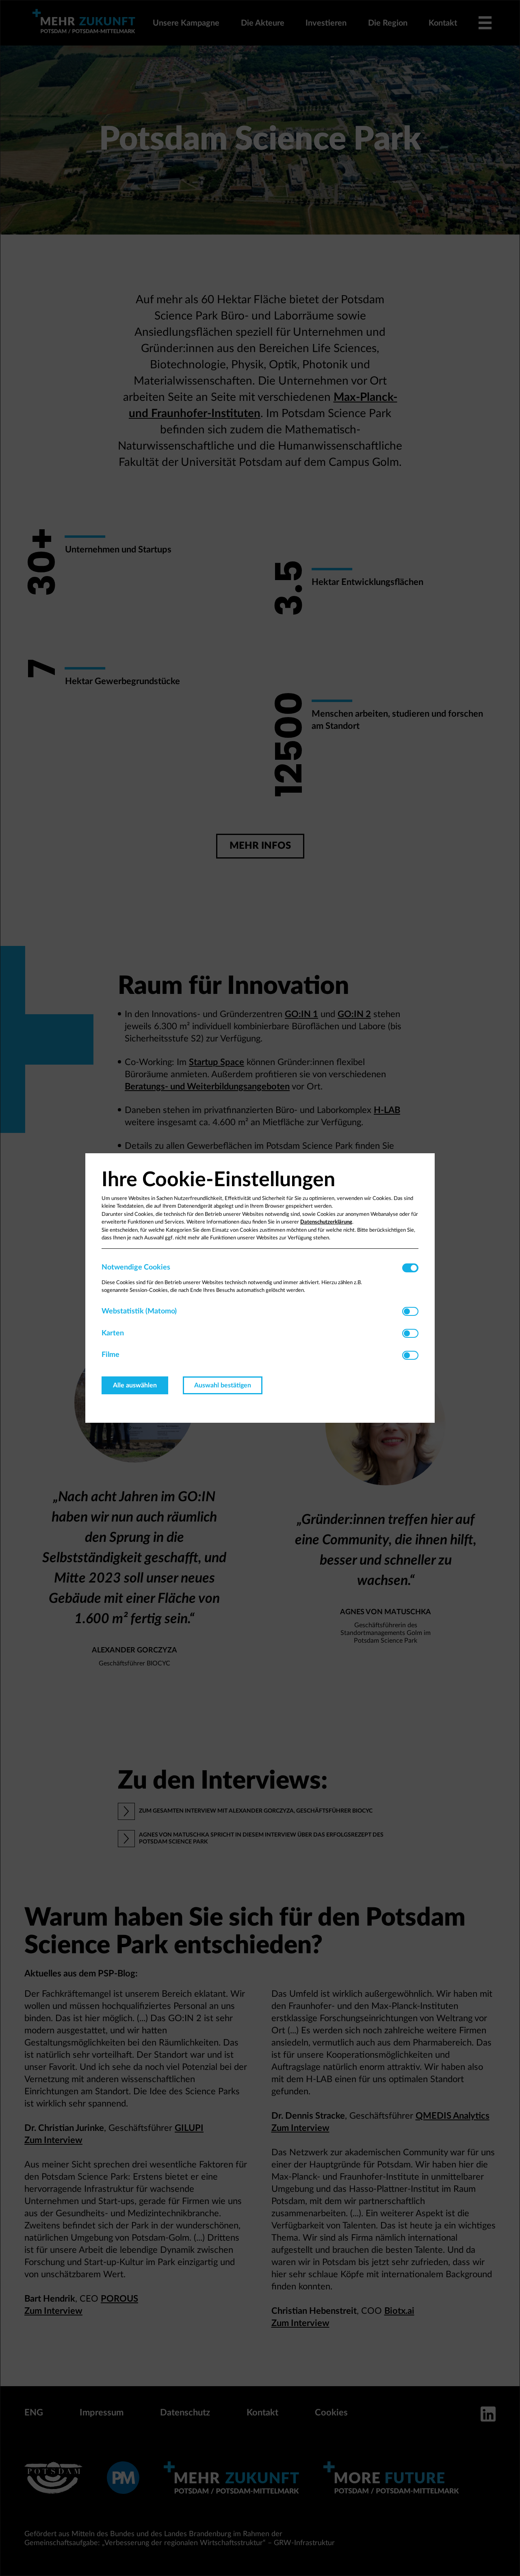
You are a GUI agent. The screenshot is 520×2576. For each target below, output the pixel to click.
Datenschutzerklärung (326, 1222)
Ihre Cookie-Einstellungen (218, 1180)
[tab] (252, 1268)
